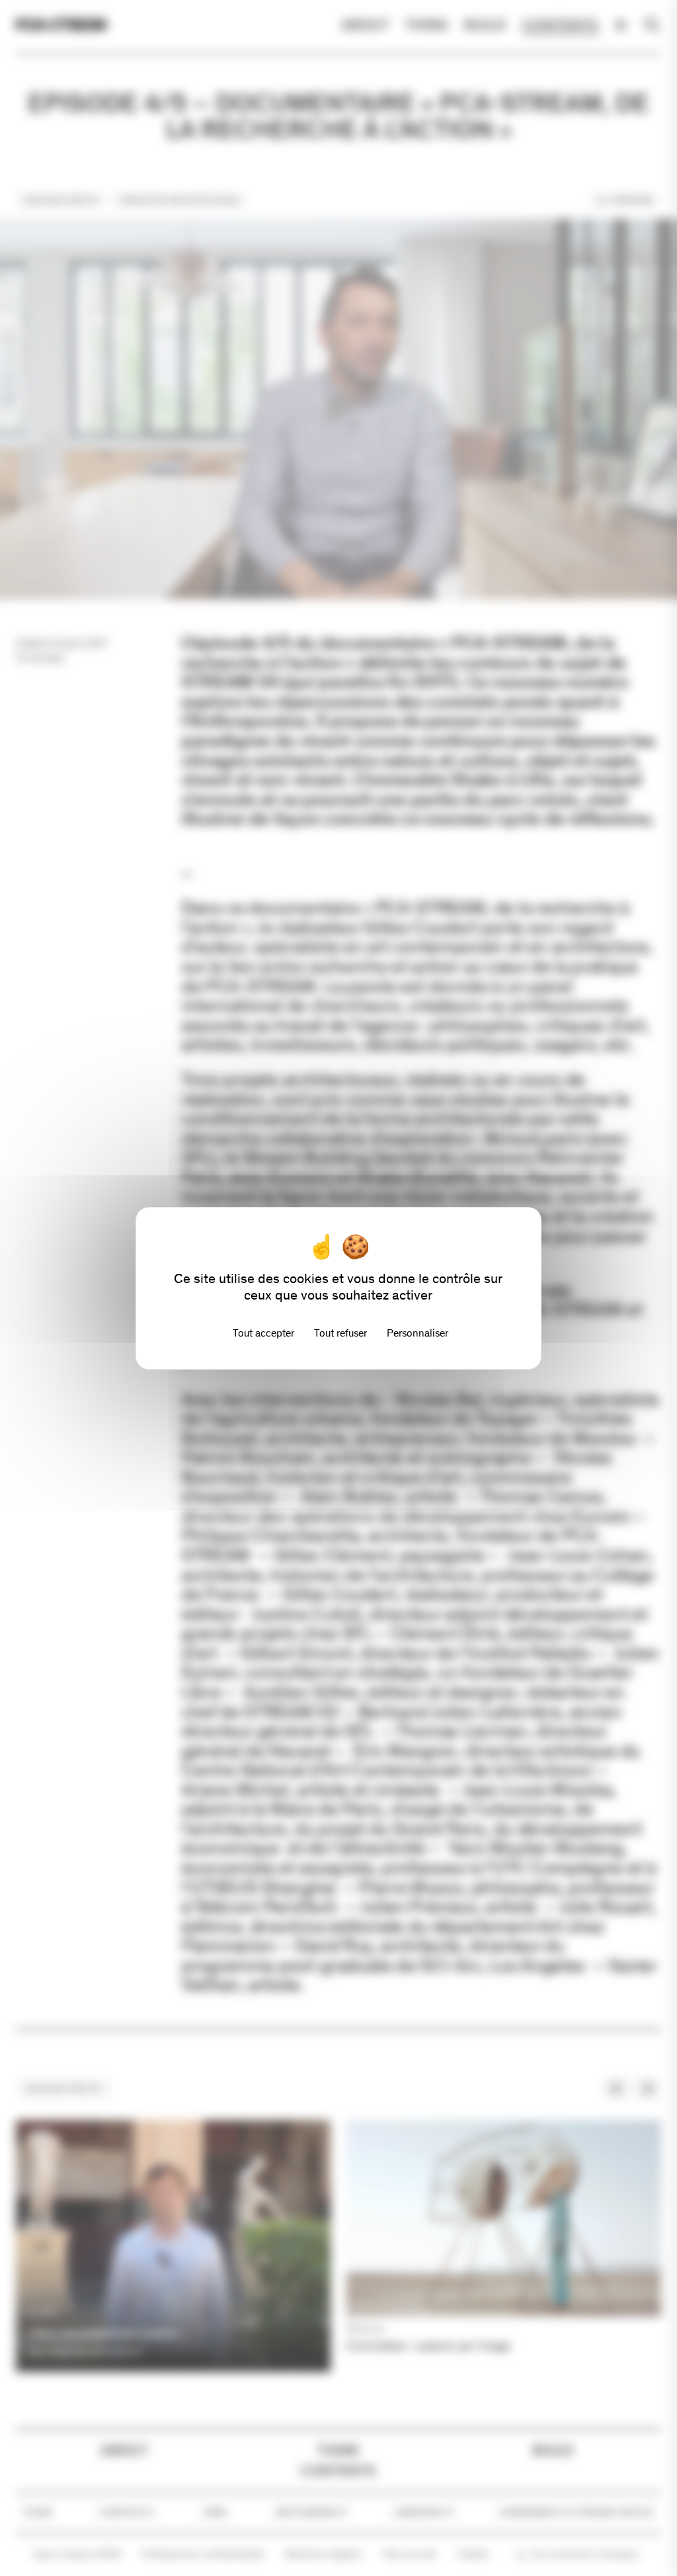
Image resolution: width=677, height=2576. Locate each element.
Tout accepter (263, 1333)
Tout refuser (340, 1333)
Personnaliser (418, 1333)
